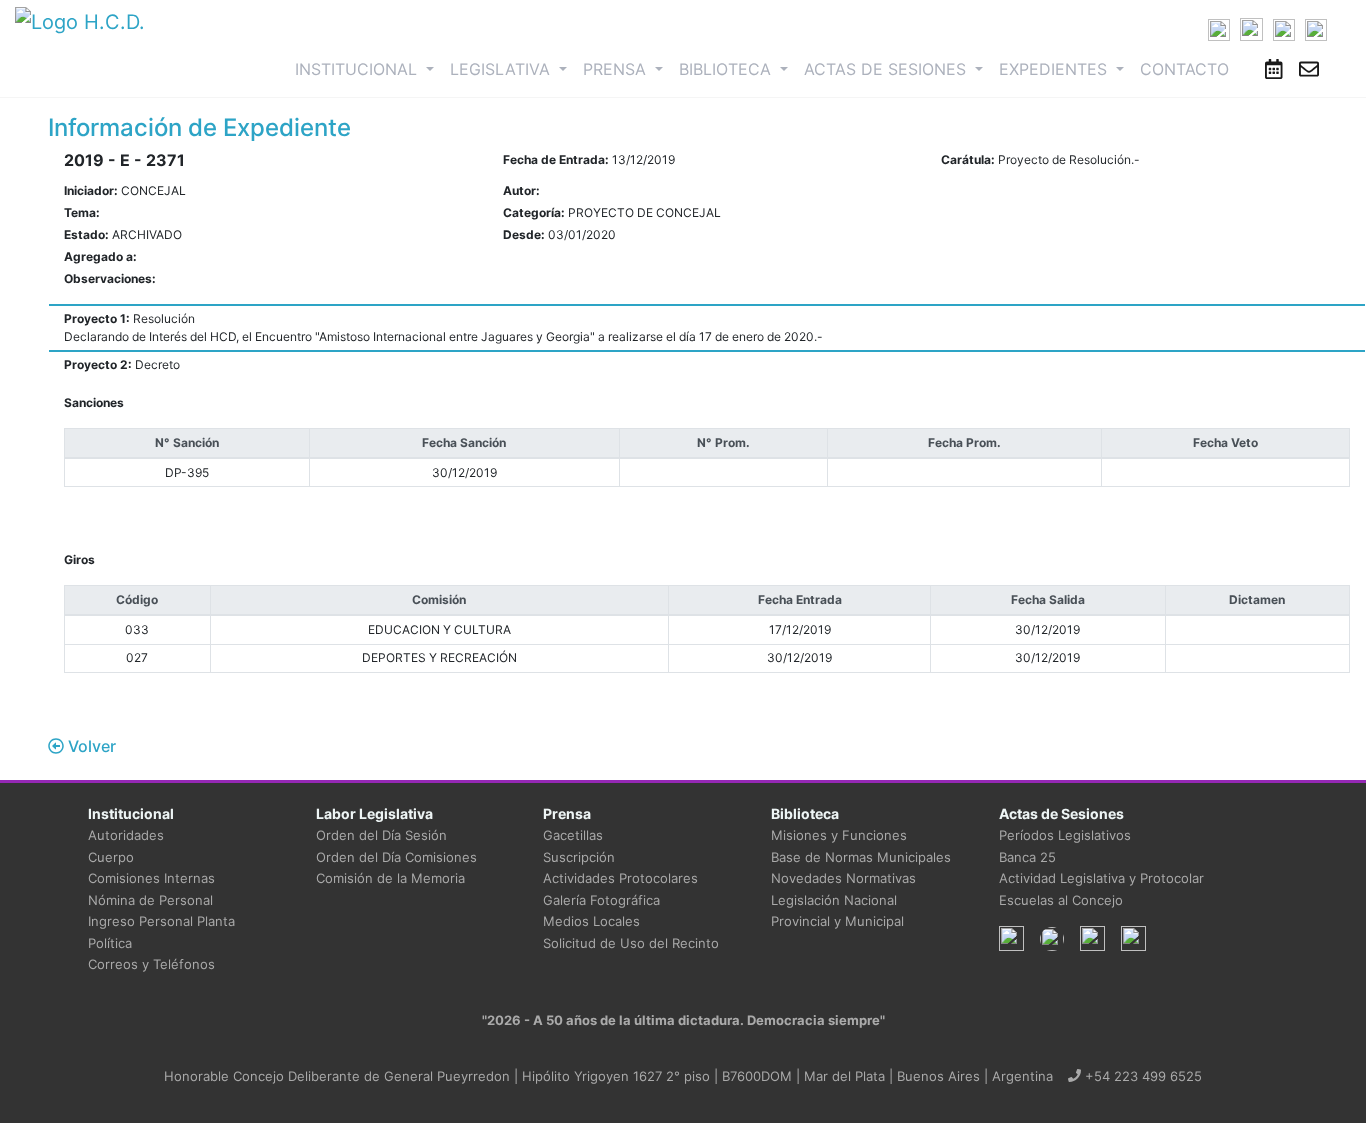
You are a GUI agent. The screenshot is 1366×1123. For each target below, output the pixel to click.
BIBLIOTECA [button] (727, 69)
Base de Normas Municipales (861, 857)
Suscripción (579, 857)
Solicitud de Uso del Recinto (631, 943)
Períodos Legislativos (1065, 835)
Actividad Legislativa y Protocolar (1101, 878)
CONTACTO (1184, 69)
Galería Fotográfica (601, 900)
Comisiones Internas (151, 878)
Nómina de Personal (150, 900)
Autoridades (126, 835)
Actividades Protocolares (620, 878)
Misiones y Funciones (839, 835)
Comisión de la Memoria (390, 878)
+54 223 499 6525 (1141, 1076)
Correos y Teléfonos (151, 964)
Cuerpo (111, 857)
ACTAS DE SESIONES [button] (887, 69)
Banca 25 (1027, 857)
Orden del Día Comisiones (396, 857)
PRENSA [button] (617, 69)
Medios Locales (591, 921)
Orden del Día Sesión (381, 835)
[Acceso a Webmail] (1309, 69)
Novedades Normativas (843, 878)
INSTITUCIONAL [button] (368, 68)
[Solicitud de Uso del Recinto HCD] (1274, 69)
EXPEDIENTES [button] (1055, 69)
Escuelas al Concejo (1061, 900)
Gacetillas (573, 835)
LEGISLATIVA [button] (502, 69)
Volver (90, 746)
